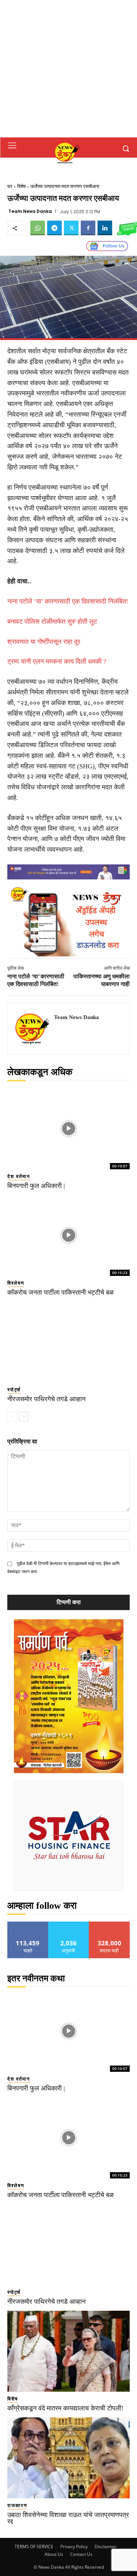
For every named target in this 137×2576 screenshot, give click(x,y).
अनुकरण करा (69, 1924)
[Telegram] (54, 228)
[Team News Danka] (33, 1029)
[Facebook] (88, 228)
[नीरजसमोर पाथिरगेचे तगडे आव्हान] (68, 1342)
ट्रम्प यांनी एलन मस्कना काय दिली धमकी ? (57, 661)
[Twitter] (71, 228)
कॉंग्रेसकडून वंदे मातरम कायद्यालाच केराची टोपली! (65, 2408)
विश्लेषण (16, 1283)
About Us (54, 2554)
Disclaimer (106, 2547)
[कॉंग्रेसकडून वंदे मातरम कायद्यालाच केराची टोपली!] (68, 2351)
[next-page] (24, 1417)
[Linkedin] (105, 228)
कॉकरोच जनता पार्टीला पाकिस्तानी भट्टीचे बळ (60, 1292)
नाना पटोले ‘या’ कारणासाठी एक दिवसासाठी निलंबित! (68, 601)
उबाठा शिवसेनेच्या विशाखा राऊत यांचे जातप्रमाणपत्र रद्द (68, 2518)
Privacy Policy (74, 2547)
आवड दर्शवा (28, 1924)
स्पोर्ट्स (14, 1390)
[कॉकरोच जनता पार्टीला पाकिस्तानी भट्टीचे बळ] (68, 1235)
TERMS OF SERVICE (34, 2547)
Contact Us (81, 2554)
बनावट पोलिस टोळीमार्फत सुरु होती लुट (52, 621)
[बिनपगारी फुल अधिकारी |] (68, 1128)
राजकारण (17, 2505)
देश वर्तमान (19, 1176)
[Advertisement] (68, 69)
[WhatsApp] (38, 228)
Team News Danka (30, 211)
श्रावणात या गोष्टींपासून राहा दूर (44, 642)
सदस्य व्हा (109, 1924)
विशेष (21, 186)
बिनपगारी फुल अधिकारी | (36, 1186)
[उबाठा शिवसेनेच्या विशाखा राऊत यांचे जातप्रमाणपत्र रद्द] (68, 2458)
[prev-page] (12, 1417)
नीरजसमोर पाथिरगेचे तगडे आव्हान (46, 1399)
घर (10, 186)
